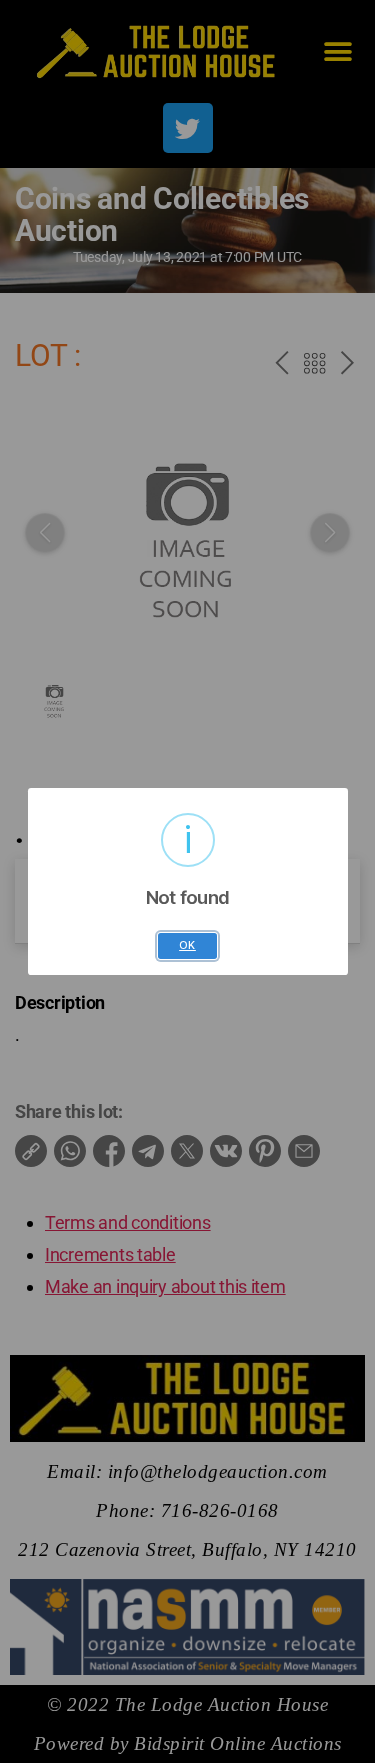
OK (187, 945)
